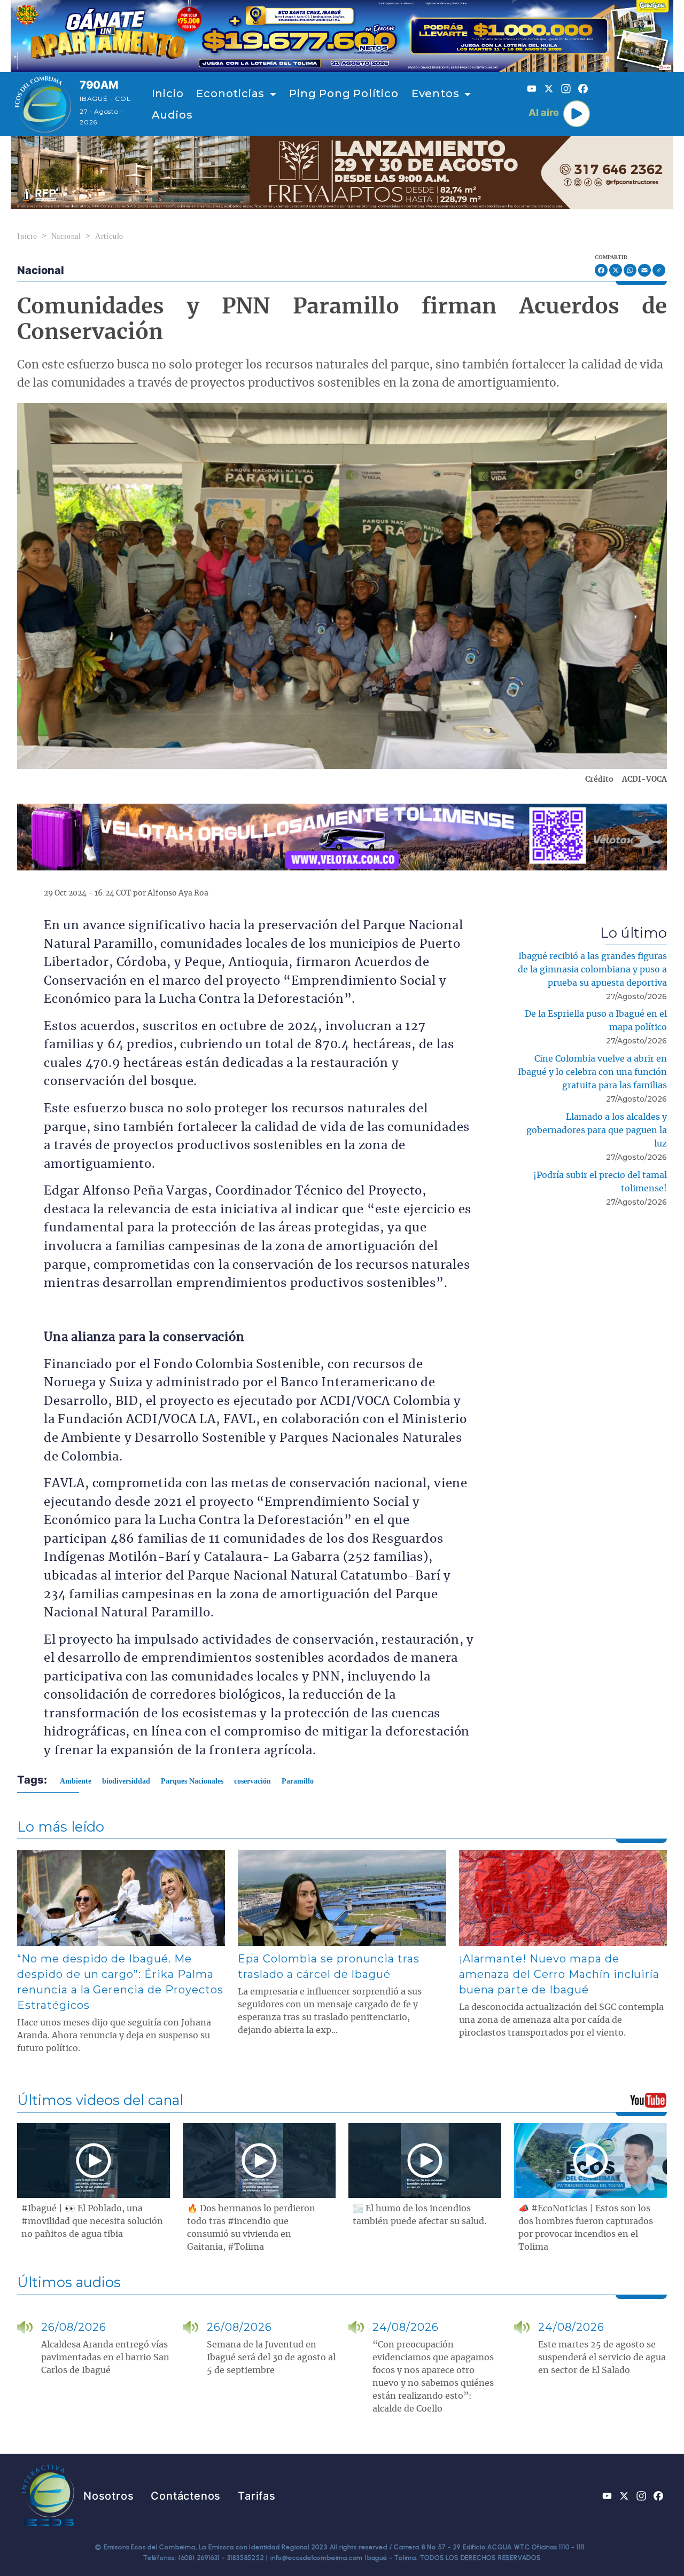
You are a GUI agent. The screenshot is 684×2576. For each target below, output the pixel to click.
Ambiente (76, 1781)
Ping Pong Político (344, 93)
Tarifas (257, 2496)
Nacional (66, 236)
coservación (252, 1781)
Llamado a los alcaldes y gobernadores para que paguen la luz (597, 1130)
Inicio (168, 93)
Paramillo (298, 1781)
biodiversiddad (126, 1781)
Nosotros (108, 2496)
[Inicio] (43, 104)
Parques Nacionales (192, 1781)
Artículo (109, 236)
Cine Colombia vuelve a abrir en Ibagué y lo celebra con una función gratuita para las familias (592, 1072)
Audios (172, 115)
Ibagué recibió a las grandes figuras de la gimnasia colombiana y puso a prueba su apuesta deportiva (592, 970)
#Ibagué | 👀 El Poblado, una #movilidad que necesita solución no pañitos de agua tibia (92, 2221)
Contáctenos (186, 2496)
